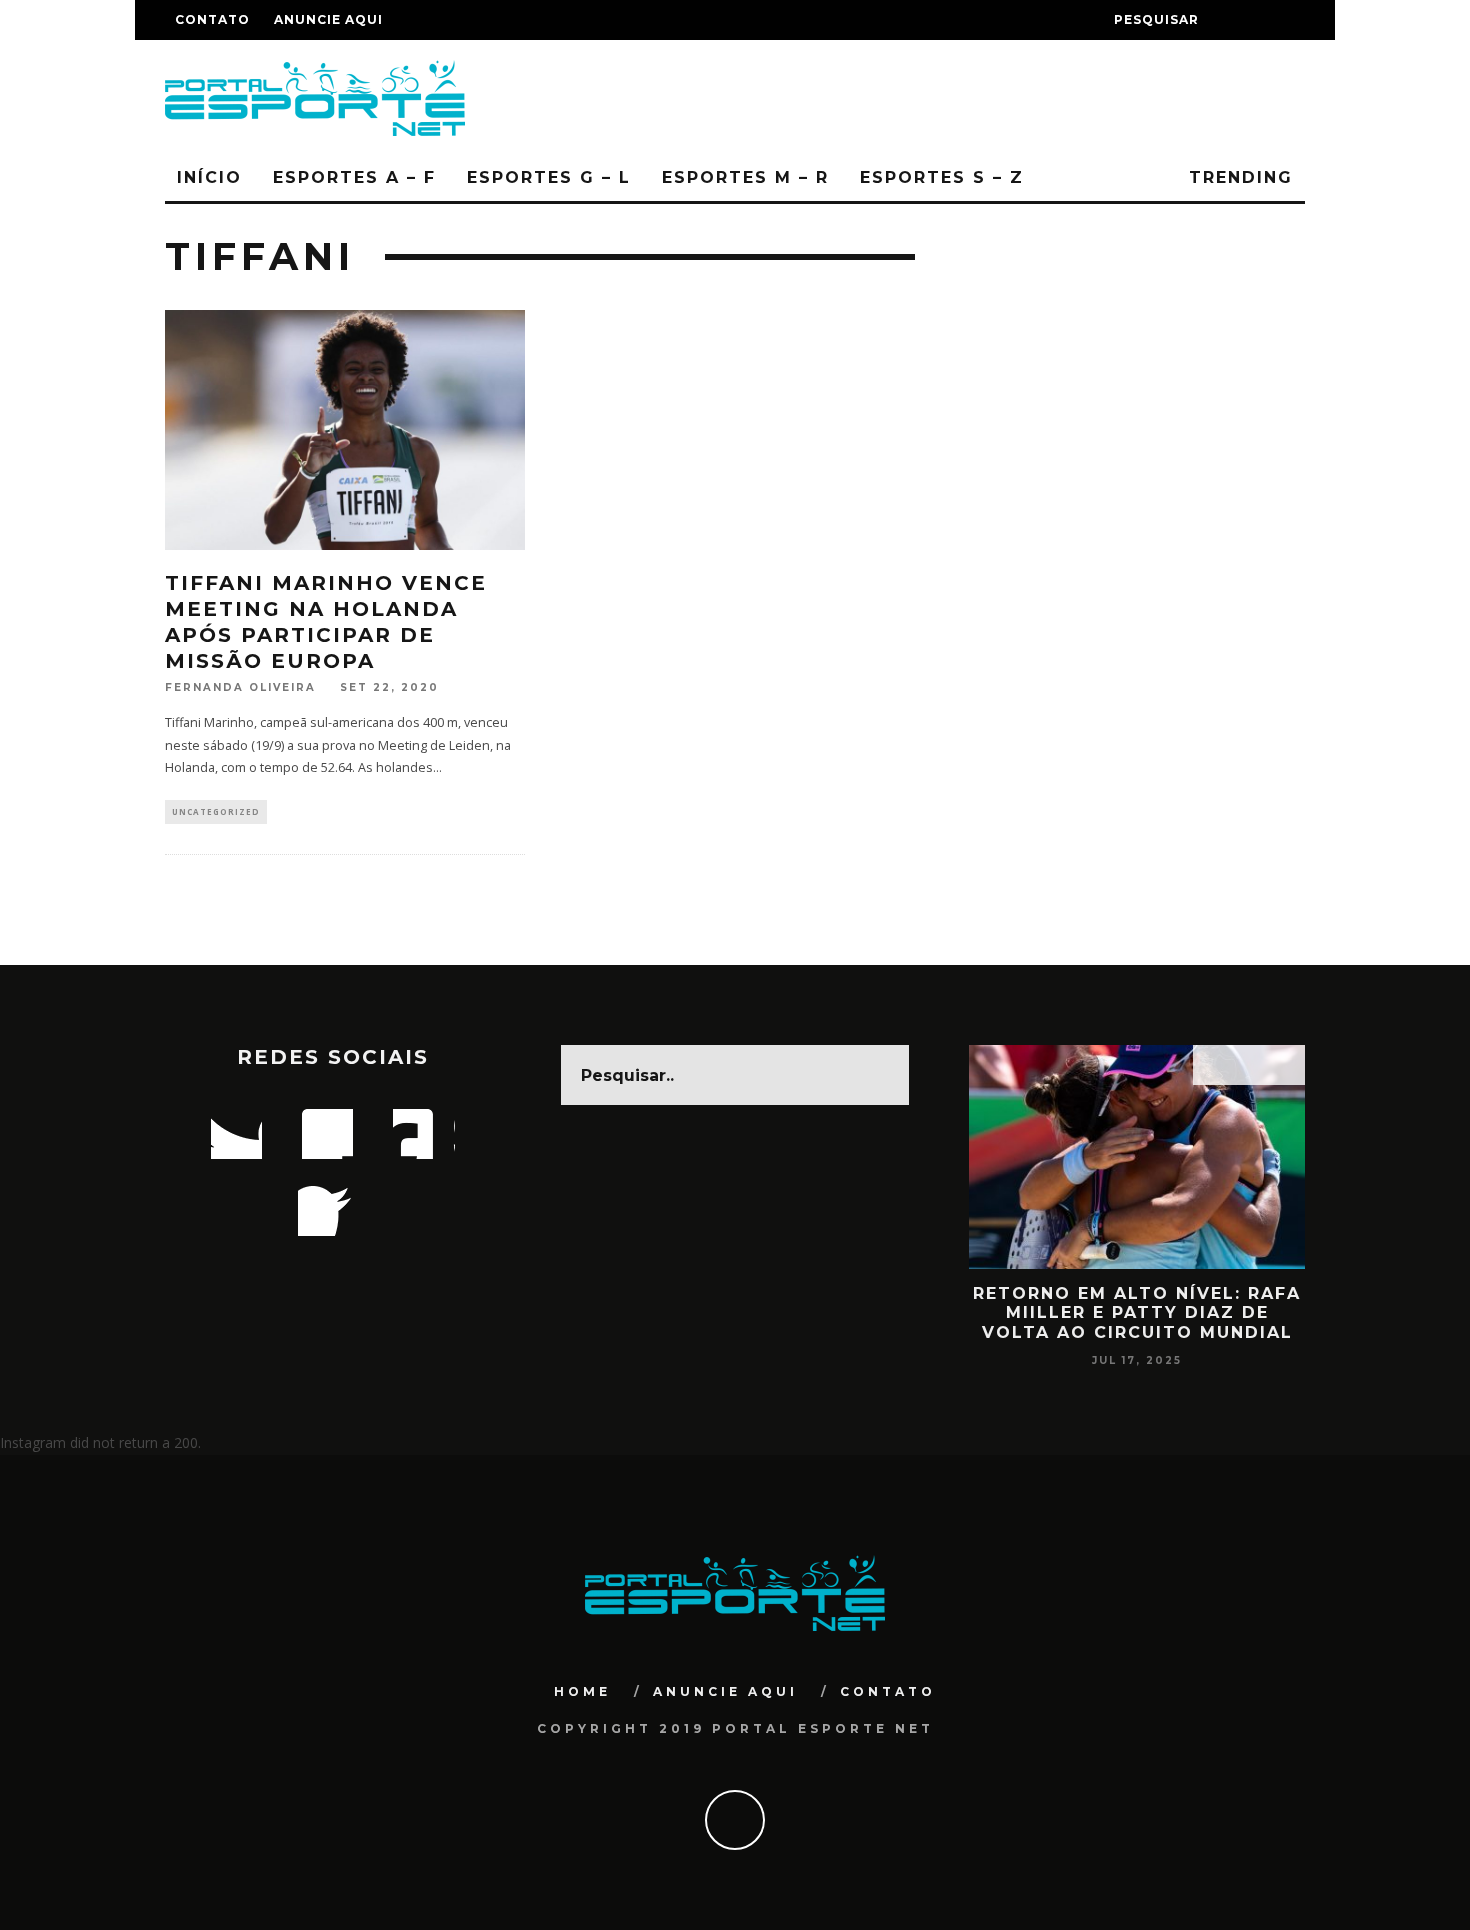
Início (209, 177)
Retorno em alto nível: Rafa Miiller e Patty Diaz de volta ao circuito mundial (1137, 1312)
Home (582, 1691)
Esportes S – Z (942, 177)
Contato (212, 19)
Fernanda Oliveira (240, 687)
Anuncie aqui (328, 19)
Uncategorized (216, 811)
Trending (1237, 177)
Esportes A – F (354, 177)
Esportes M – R (745, 177)
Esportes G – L (549, 177)
